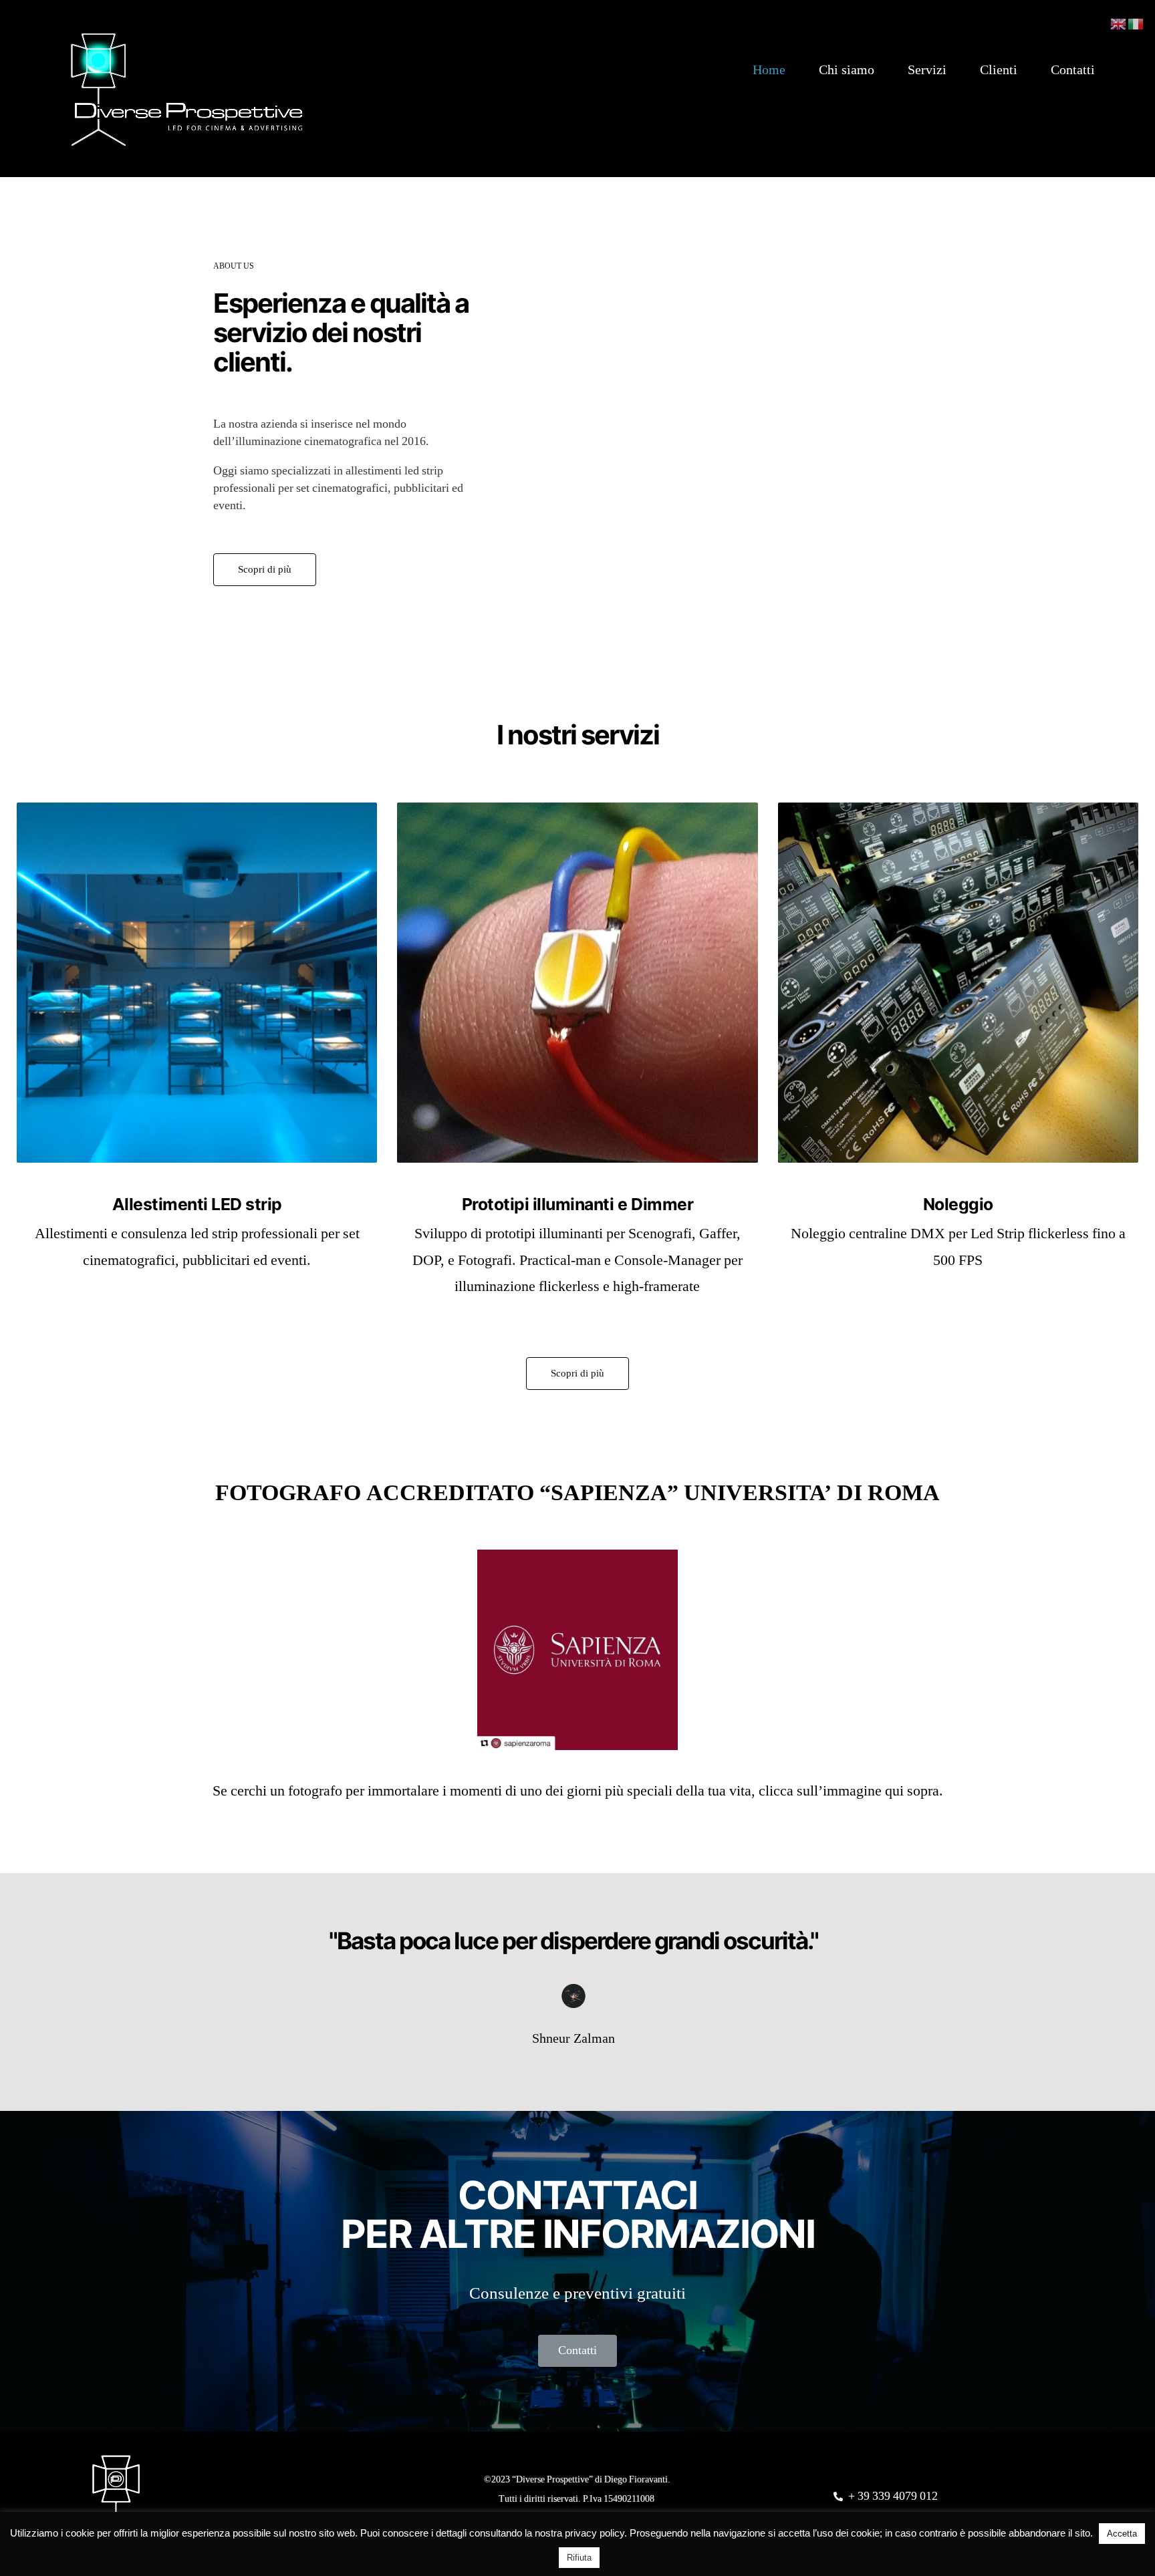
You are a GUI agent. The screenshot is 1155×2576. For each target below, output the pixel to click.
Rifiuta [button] (579, 2558)
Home (769, 70)
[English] (1119, 23)
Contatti (1073, 70)
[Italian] (1136, 23)
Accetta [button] (1122, 2534)
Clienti (999, 70)
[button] (265, 570)
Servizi (927, 70)
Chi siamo (847, 70)
